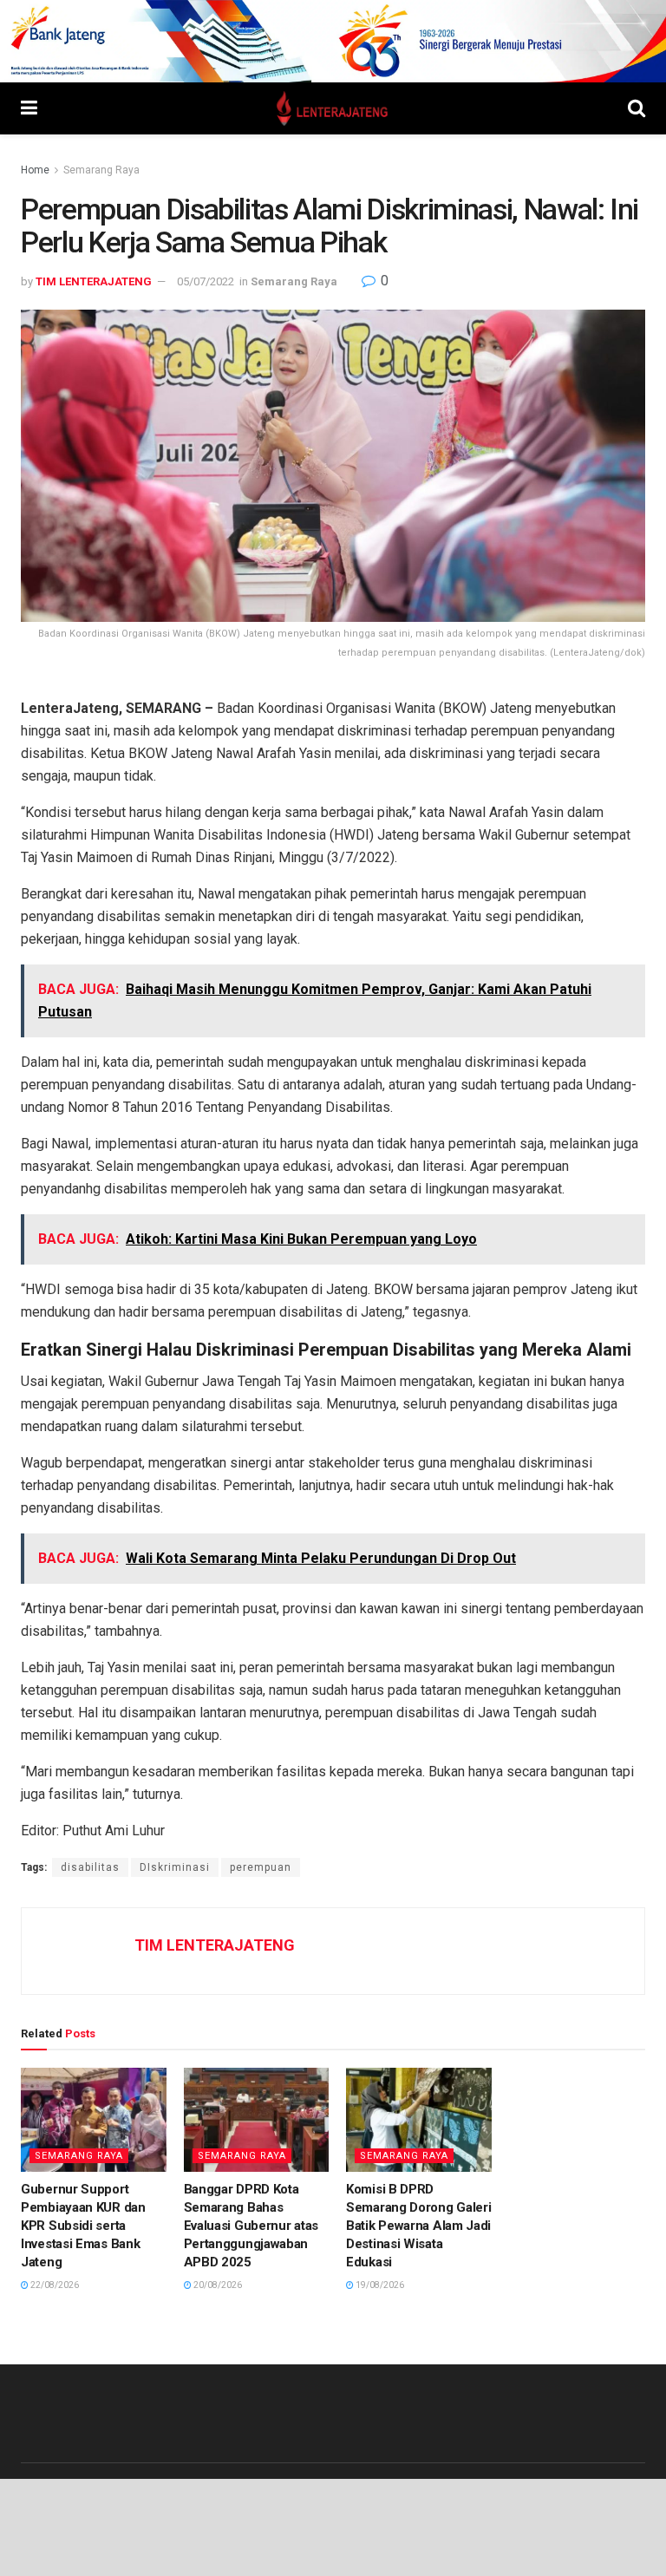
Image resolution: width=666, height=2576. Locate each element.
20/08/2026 (217, 2285)
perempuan (261, 1867)
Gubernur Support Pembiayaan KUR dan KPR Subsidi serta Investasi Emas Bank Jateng (83, 2226)
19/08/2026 (379, 2285)
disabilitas (90, 1867)
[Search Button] (637, 108)
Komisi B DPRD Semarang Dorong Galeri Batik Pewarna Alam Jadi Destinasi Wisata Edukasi (418, 2226)
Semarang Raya (101, 170)
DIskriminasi (175, 1867)
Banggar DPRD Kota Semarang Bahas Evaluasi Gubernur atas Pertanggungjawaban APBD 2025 (251, 2226)
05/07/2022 (206, 281)
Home (35, 170)
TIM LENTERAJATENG (94, 281)
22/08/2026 (54, 2285)
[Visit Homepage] (333, 108)
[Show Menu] (29, 108)
